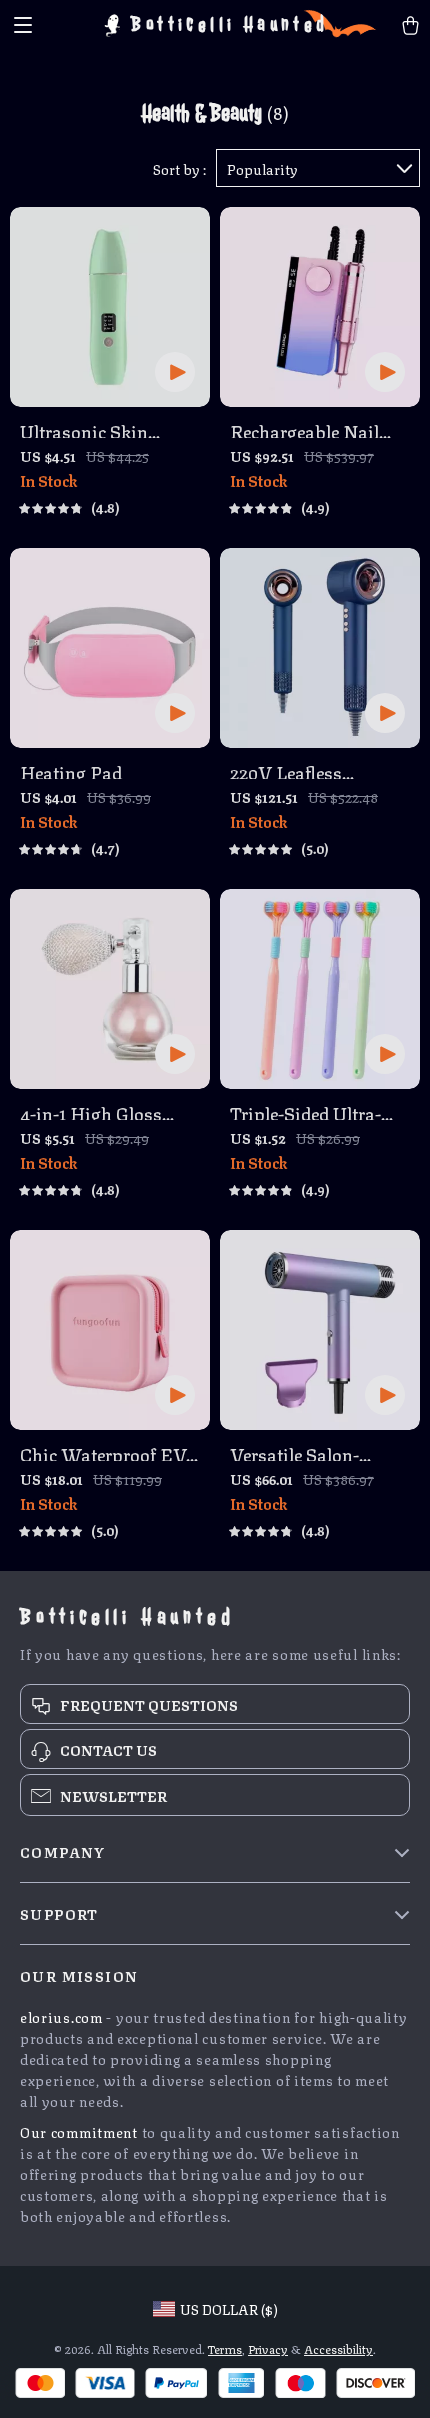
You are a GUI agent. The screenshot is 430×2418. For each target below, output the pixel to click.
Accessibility (338, 2348)
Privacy (268, 2348)
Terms (225, 2348)
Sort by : (179, 168)
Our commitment (79, 2131)
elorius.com (61, 2016)
